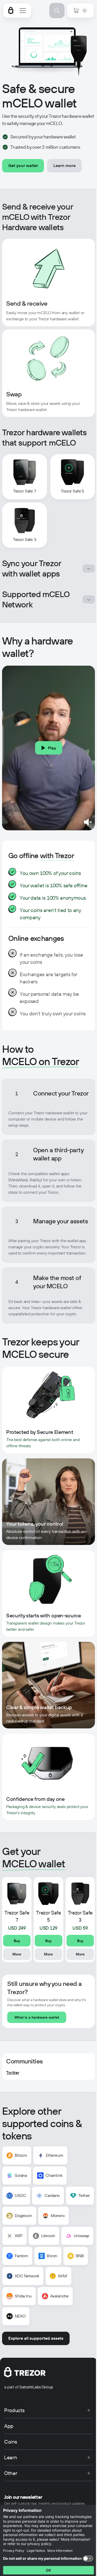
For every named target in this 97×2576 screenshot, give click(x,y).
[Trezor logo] (11, 11)
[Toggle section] (89, 568)
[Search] (57, 11)
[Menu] (23, 11)
